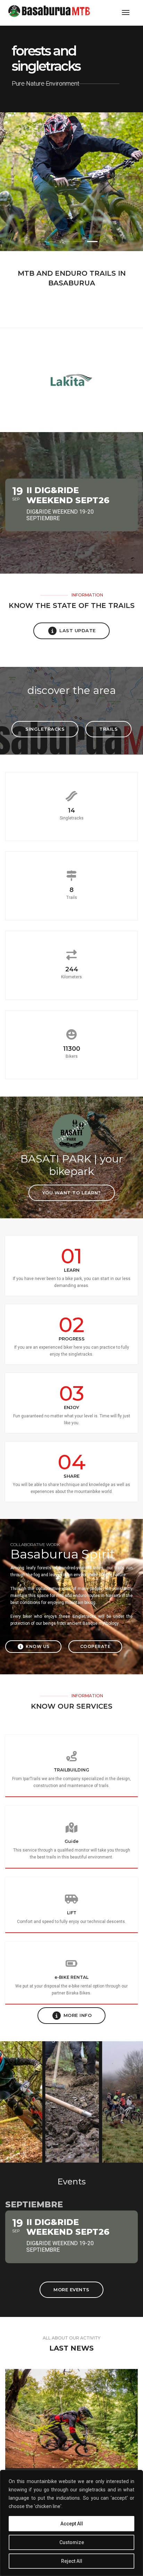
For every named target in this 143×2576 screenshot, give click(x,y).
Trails (108, 729)
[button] (51, 242)
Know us (38, 1646)
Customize (72, 2542)
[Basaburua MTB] (55, 12)
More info (78, 2015)
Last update (78, 630)
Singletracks (45, 729)
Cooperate (95, 1646)
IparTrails (32, 1779)
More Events (71, 2290)
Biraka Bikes (78, 1993)
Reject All (72, 2561)
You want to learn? (72, 1193)
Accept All (72, 2524)
